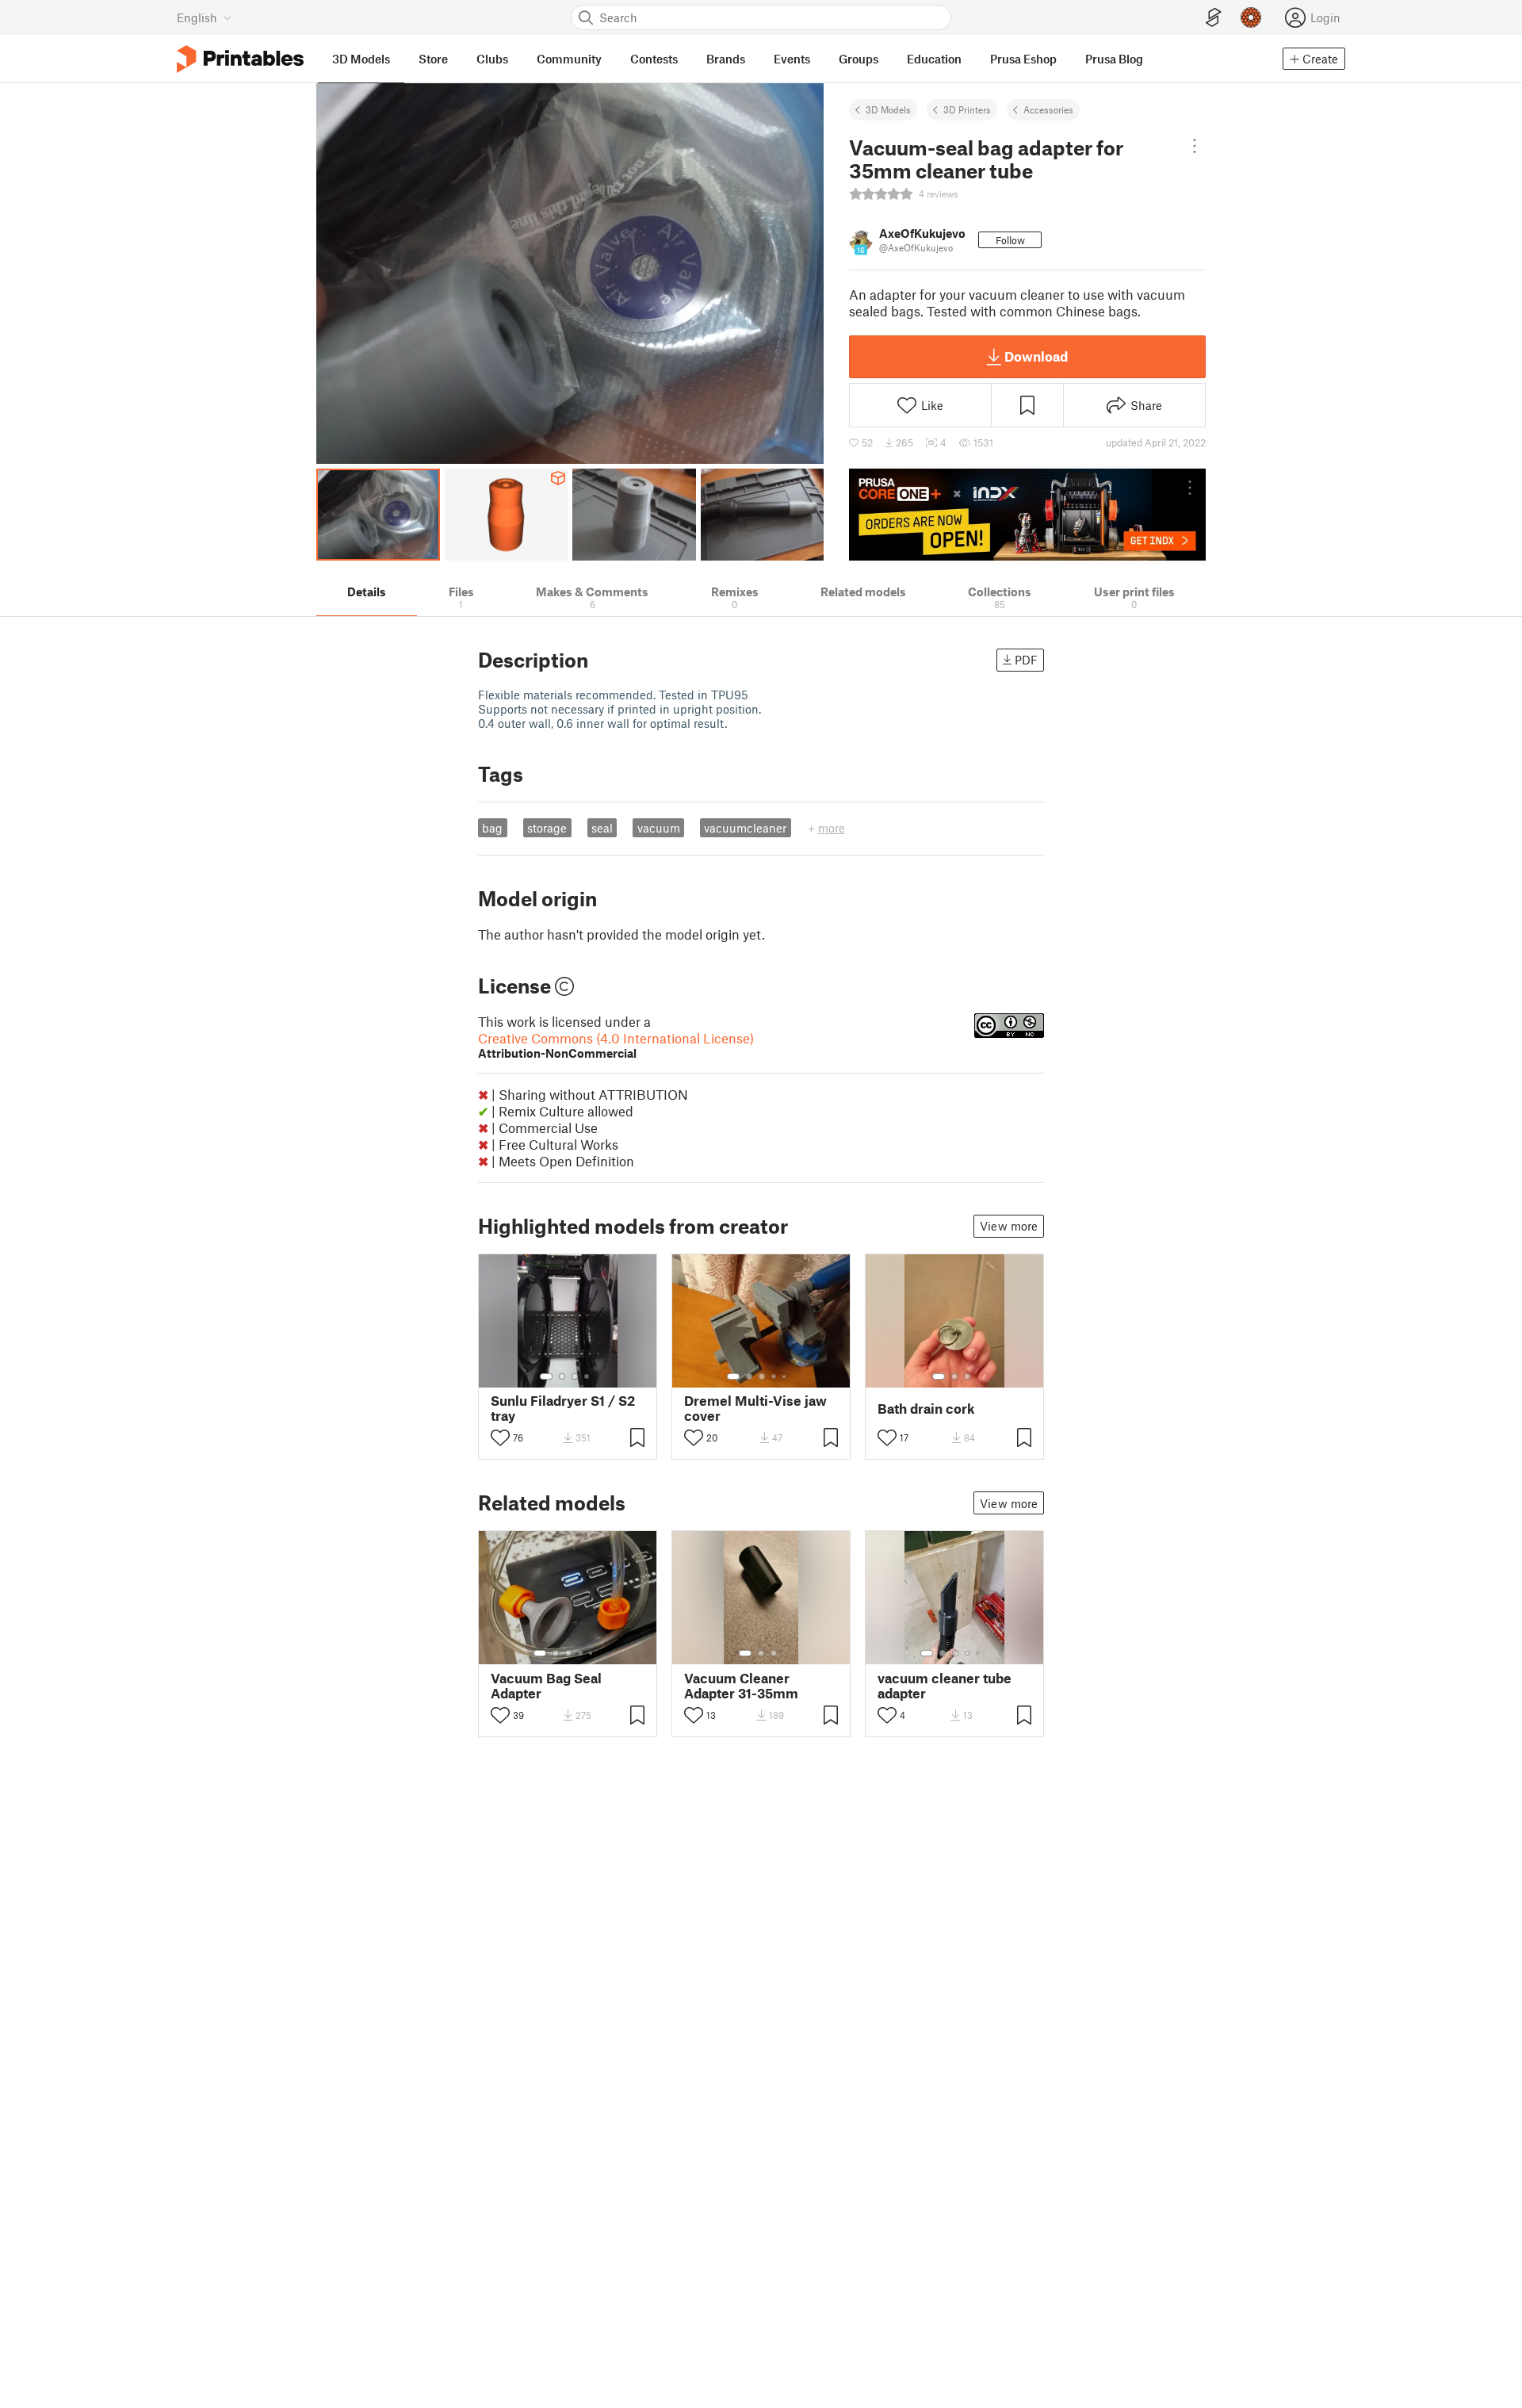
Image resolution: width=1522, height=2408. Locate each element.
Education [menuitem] (934, 59)
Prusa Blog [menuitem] (1114, 59)
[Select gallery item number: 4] (587, 1376)
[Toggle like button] (500, 1438)
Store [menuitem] (433, 59)
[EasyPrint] (1214, 18)
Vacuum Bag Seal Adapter (546, 1686)
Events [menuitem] (792, 59)
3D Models (888, 109)
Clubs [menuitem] (492, 59)
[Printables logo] (240, 59)
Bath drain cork (926, 1409)
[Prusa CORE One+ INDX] (1027, 515)
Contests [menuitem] (654, 59)
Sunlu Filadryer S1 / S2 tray (563, 1408)
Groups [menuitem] (859, 59)
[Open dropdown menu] (1194, 146)
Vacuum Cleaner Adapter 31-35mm (741, 1686)
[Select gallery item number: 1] (546, 1376)
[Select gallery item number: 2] (562, 1376)
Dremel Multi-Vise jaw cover (755, 1408)
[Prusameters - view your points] (1251, 17)
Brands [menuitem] (726, 59)
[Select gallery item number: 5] (786, 1376)
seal (602, 828)
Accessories (1048, 109)
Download (1036, 356)
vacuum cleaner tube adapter (945, 1686)
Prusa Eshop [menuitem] (1023, 59)
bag (492, 828)
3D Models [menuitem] (361, 59)
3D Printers (967, 109)
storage (547, 828)
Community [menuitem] (569, 59)
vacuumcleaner (745, 828)
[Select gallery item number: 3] (575, 1376)
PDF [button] (1026, 660)
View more (1009, 1226)
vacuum (659, 828)
